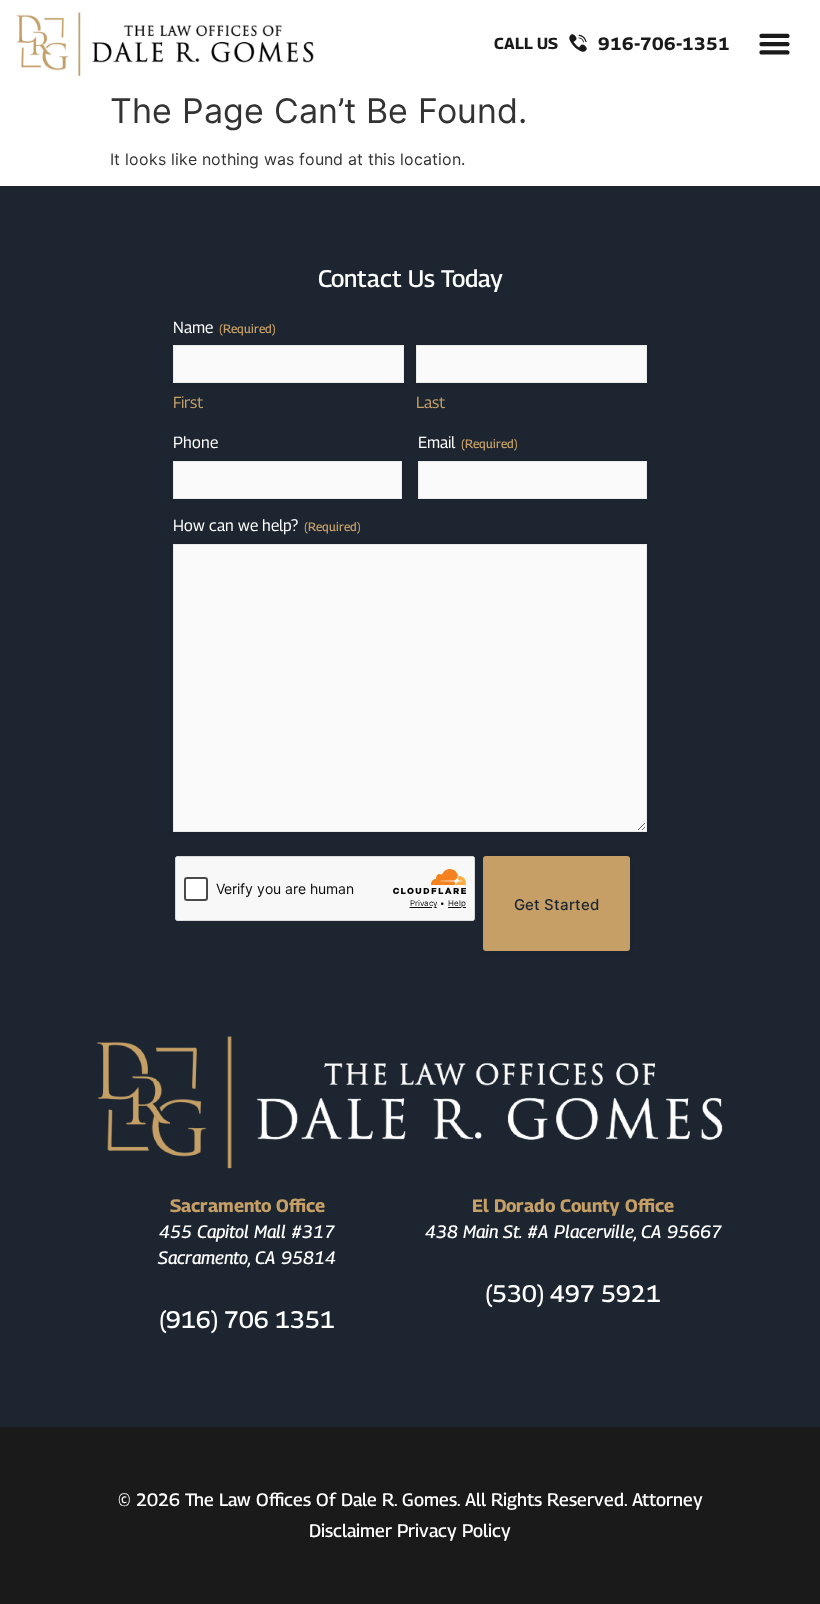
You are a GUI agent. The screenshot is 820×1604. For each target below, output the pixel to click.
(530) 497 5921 (573, 1293)
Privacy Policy (454, 1530)
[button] (775, 44)
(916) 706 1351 (247, 1319)
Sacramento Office (247, 1205)
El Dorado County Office (573, 1205)
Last (430, 402)
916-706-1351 (664, 43)
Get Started (556, 904)
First (188, 402)
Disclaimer (350, 1530)
